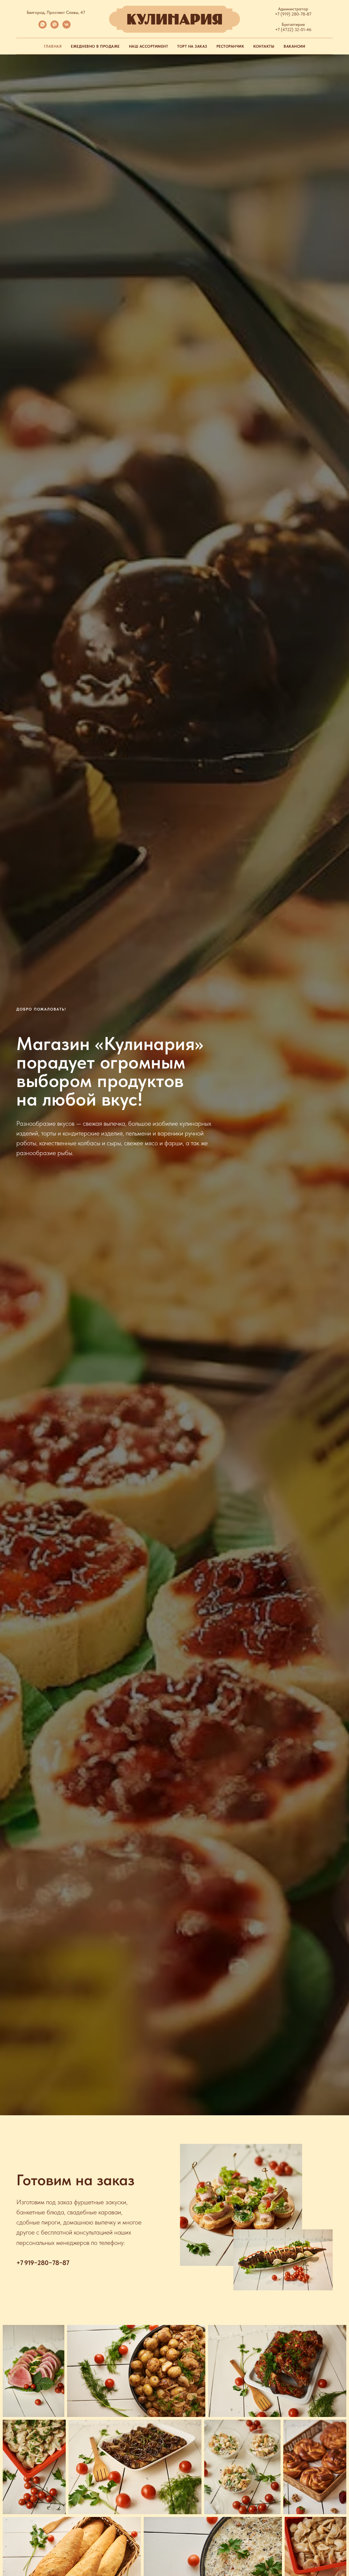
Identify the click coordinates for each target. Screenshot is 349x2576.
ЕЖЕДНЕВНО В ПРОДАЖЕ (95, 46)
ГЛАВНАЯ (53, 46)
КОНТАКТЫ (264, 46)
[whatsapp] (43, 27)
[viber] (55, 27)
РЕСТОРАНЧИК (230, 46)
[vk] (67, 27)
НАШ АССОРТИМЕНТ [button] (149, 46)
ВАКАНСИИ (294, 46)
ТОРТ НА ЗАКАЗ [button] (192, 46)
